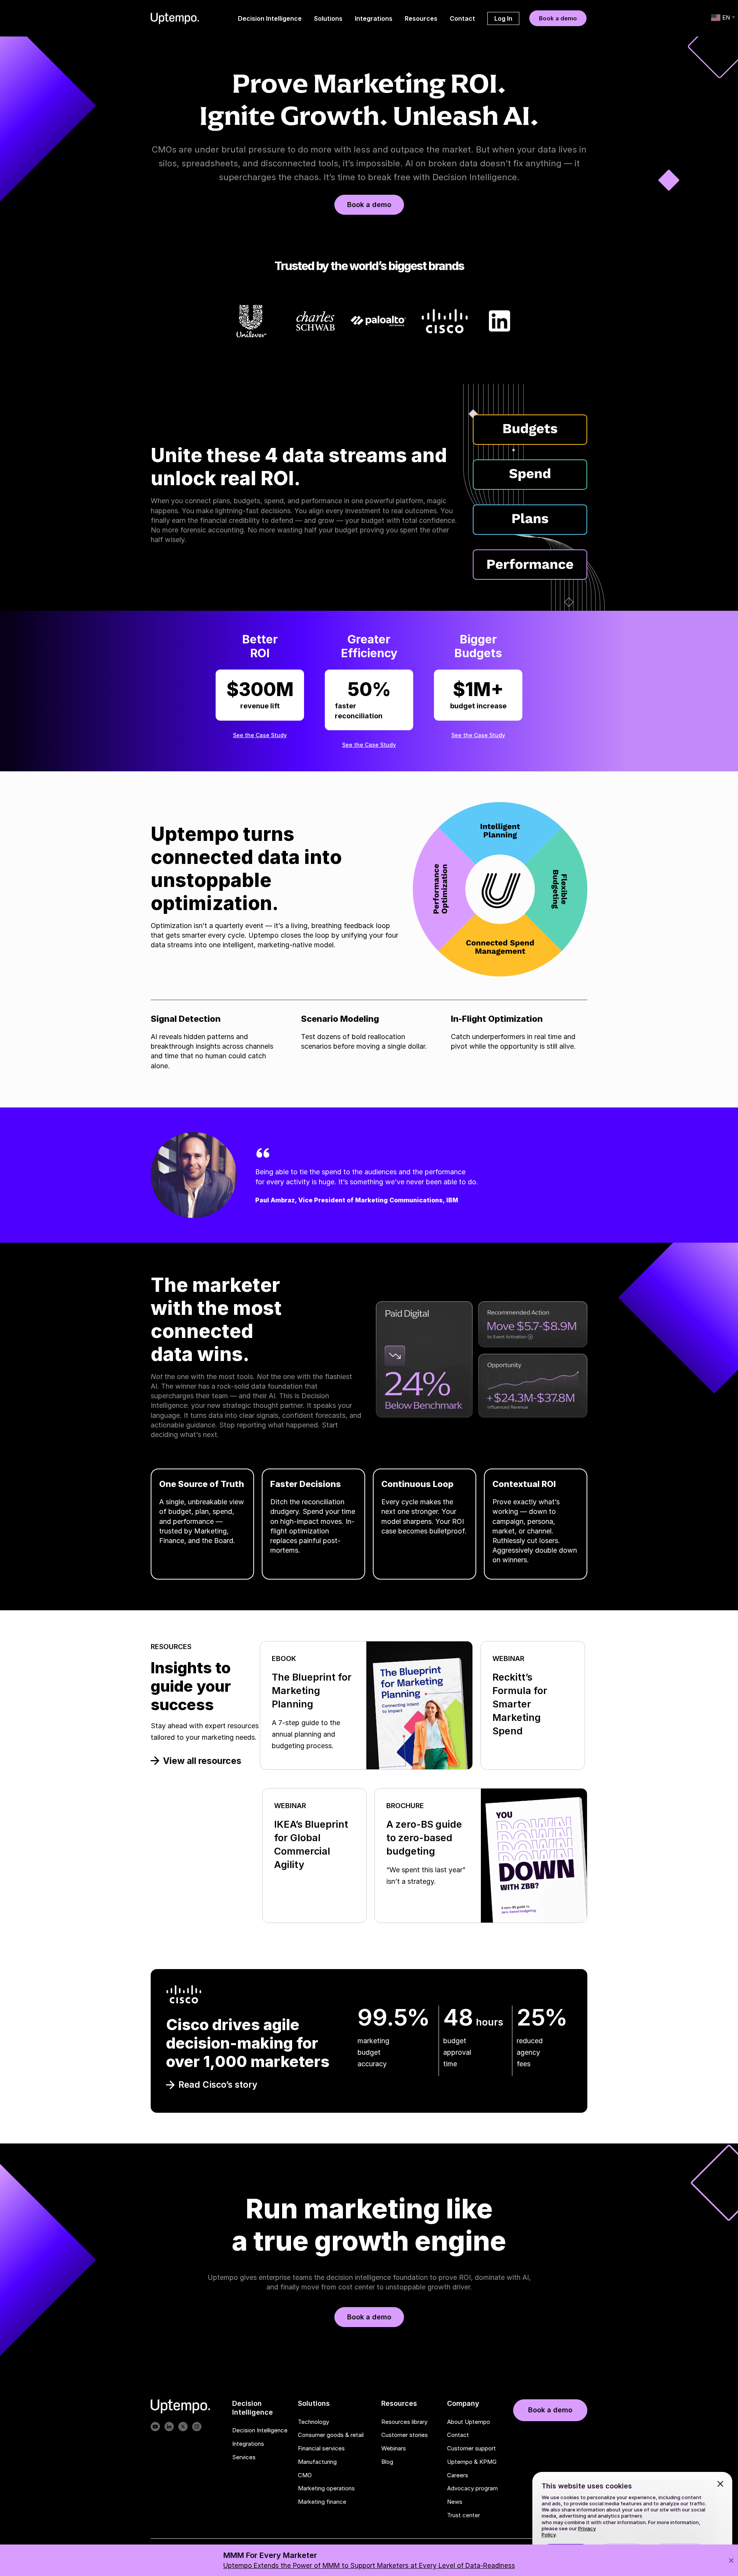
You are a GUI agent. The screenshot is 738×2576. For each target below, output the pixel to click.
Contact (458, 2435)
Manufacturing (317, 2462)
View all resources (202, 1761)
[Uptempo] (175, 18)
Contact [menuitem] (462, 18)
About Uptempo (469, 2422)
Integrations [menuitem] (374, 18)
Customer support (471, 2448)
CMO (305, 2475)
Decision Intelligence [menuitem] (270, 18)
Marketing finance (322, 2502)
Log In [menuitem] (503, 18)
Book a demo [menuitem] (558, 18)
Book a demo (369, 205)
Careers (458, 2475)
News (455, 2502)
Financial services (321, 2448)
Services (244, 2457)
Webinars (394, 2448)
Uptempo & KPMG (472, 2462)
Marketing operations (326, 2489)
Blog (387, 2462)
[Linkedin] (169, 2427)
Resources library (404, 2422)
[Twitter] (183, 2427)
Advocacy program (472, 2489)
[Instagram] (197, 2427)
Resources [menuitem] (421, 18)
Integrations (248, 2444)
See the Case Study (260, 735)
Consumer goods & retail (331, 2435)
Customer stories (405, 2435)
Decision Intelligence (260, 2430)
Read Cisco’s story (218, 2085)
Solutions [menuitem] (328, 18)
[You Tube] (155, 2427)
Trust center (464, 2515)
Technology (313, 2422)
